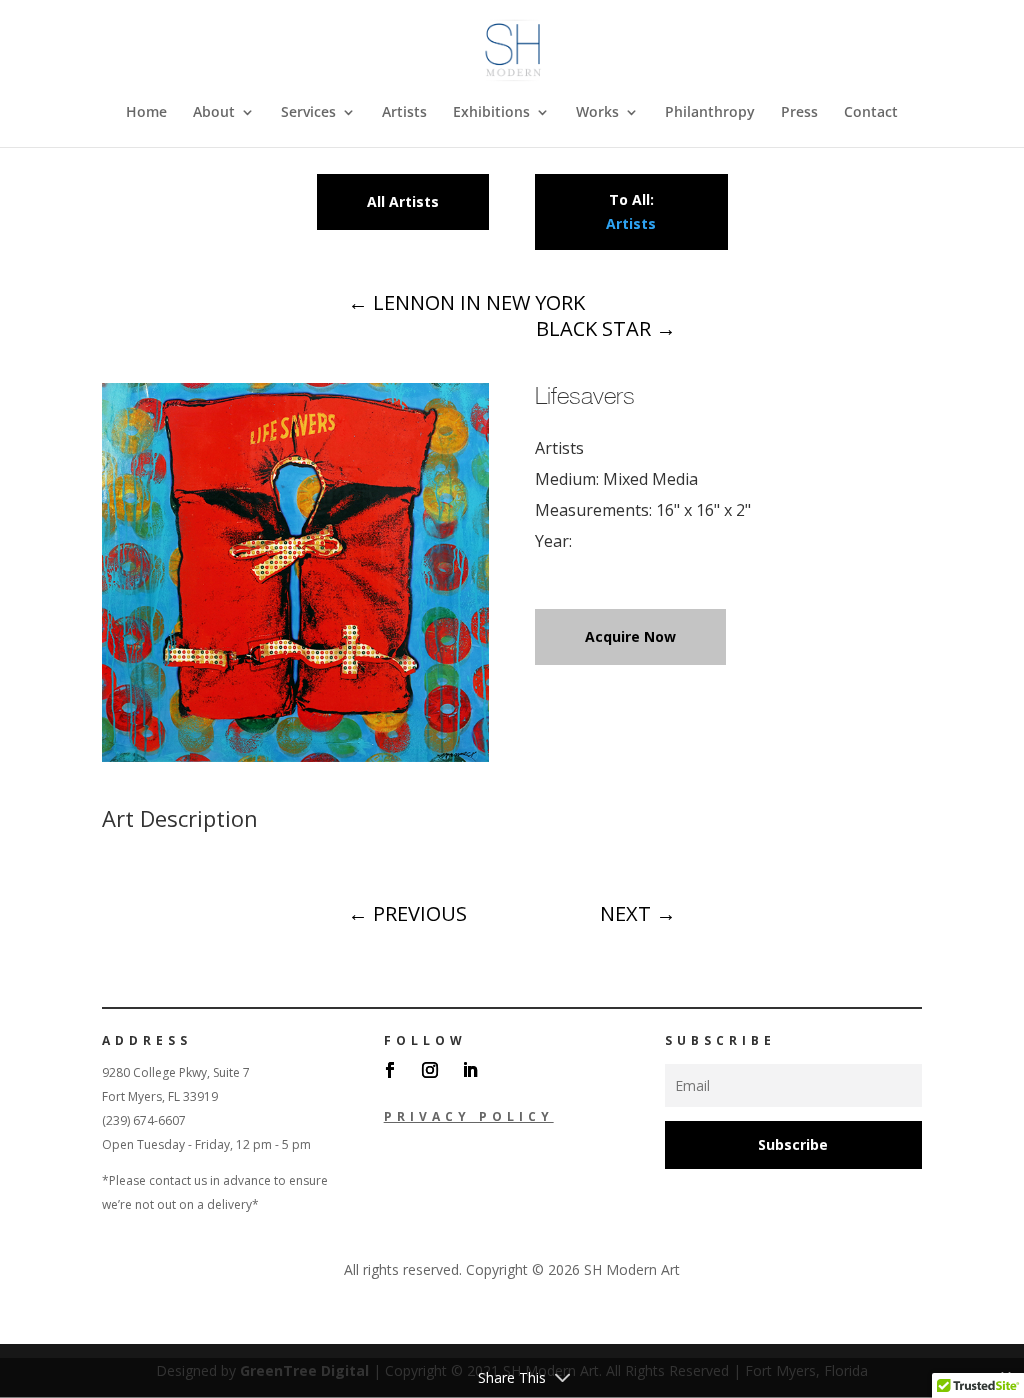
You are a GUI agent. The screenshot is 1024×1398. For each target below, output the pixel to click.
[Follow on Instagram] (430, 1070)
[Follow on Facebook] (390, 1070)
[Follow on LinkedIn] (470, 1070)
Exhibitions (491, 113)
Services (308, 113)
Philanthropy (710, 113)
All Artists (403, 201)
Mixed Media (650, 479)
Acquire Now (630, 636)
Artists (404, 113)
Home (146, 113)
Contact (871, 113)
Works (597, 113)
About (214, 113)
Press (799, 113)
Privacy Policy (469, 1116)
